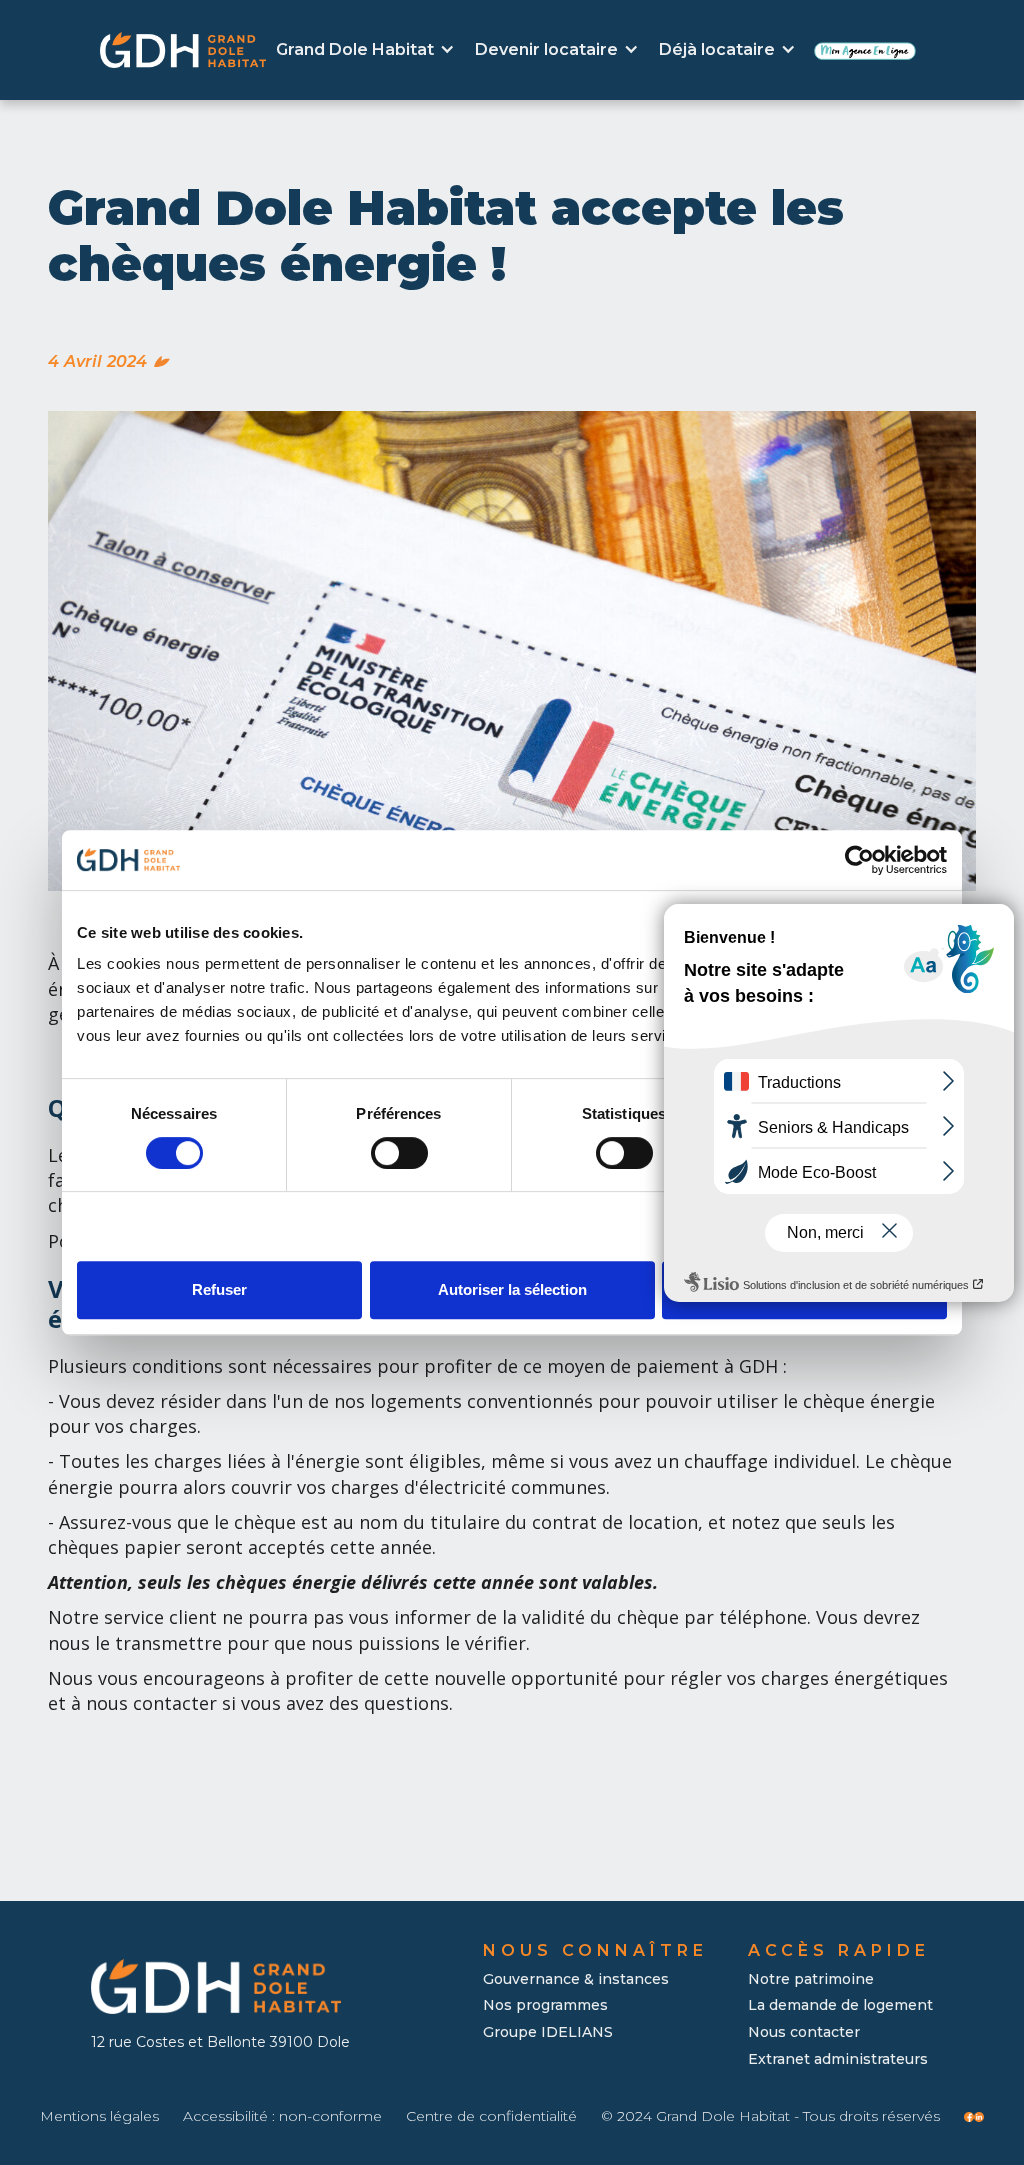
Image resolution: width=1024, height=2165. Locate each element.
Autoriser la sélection (512, 1289)
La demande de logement (840, 2005)
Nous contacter (804, 2032)
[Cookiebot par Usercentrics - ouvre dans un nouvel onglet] (859, 860)
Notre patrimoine (811, 1979)
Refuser (219, 1289)
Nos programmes (545, 2005)
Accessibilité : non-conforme (282, 2116)
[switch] (399, 1153)
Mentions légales (99, 2116)
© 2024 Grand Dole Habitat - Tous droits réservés (770, 2116)
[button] (365, 50)
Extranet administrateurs (838, 2059)
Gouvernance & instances (576, 1979)
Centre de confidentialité (491, 2116)
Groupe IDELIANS (548, 2032)
